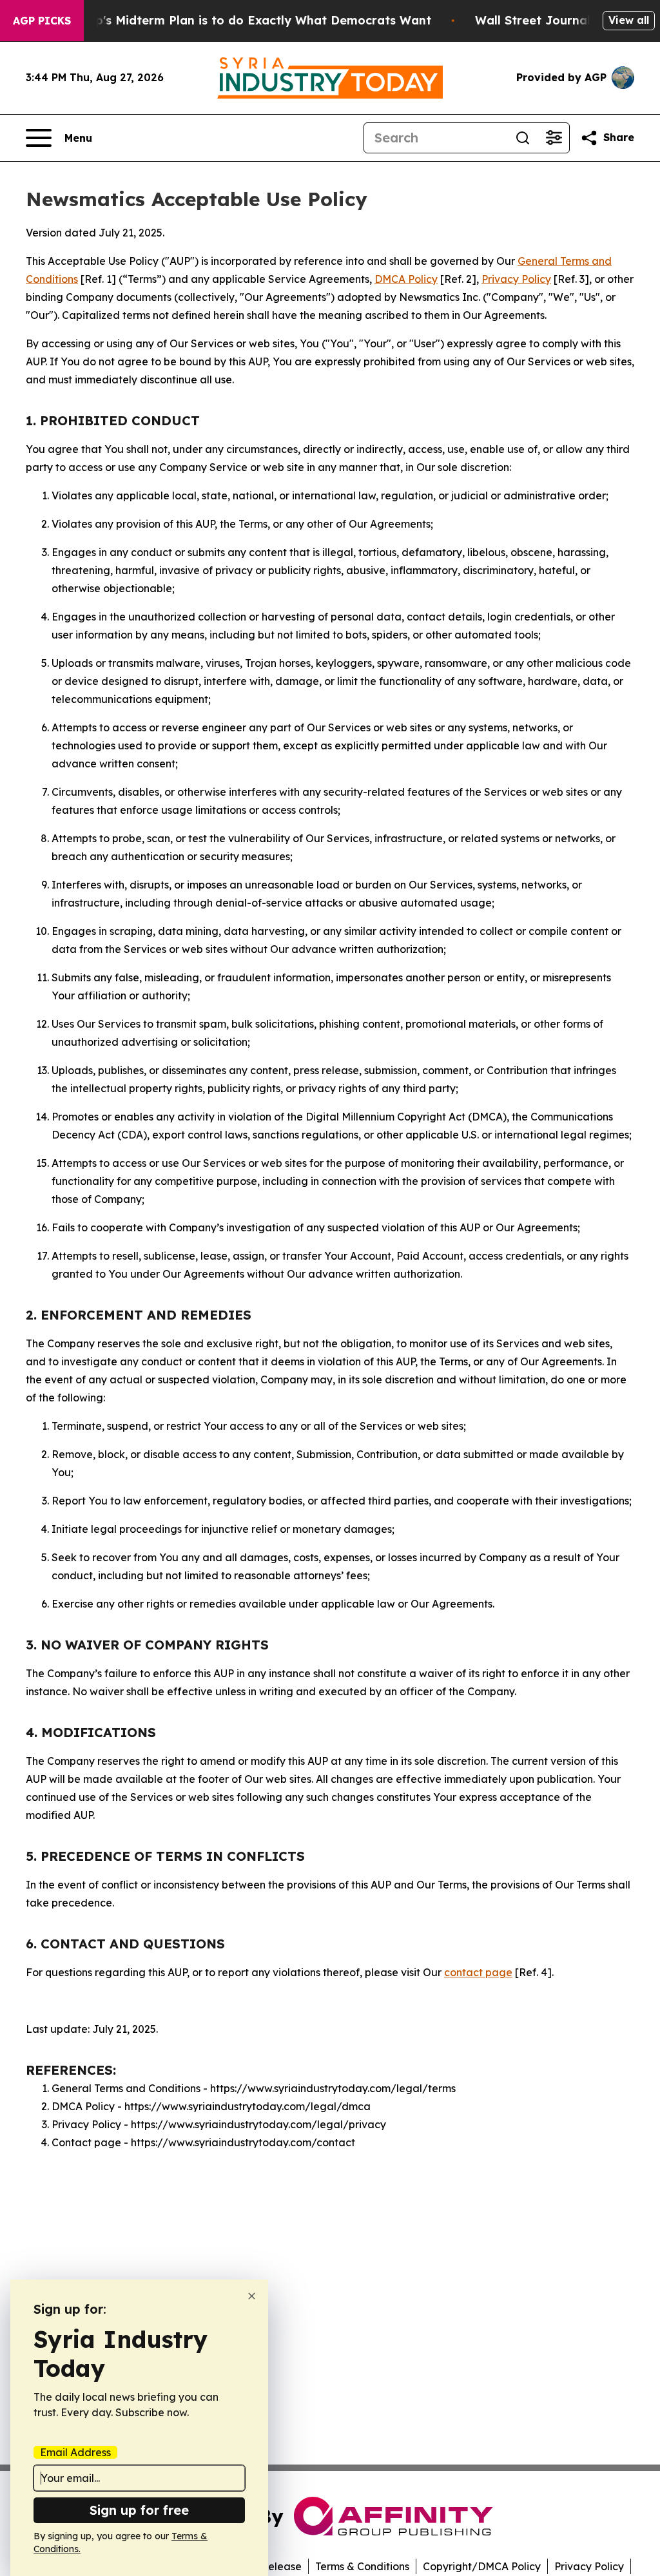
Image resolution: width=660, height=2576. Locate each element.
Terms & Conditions (362, 2566)
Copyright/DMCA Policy (482, 2566)
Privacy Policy (516, 279)
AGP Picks (42, 21)
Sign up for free (139, 2510)
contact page (478, 1972)
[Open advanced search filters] (554, 138)
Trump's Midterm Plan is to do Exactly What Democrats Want (248, 20)
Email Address (75, 2452)
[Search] (523, 138)
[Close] (252, 2296)
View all (629, 20)
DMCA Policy (406, 279)
